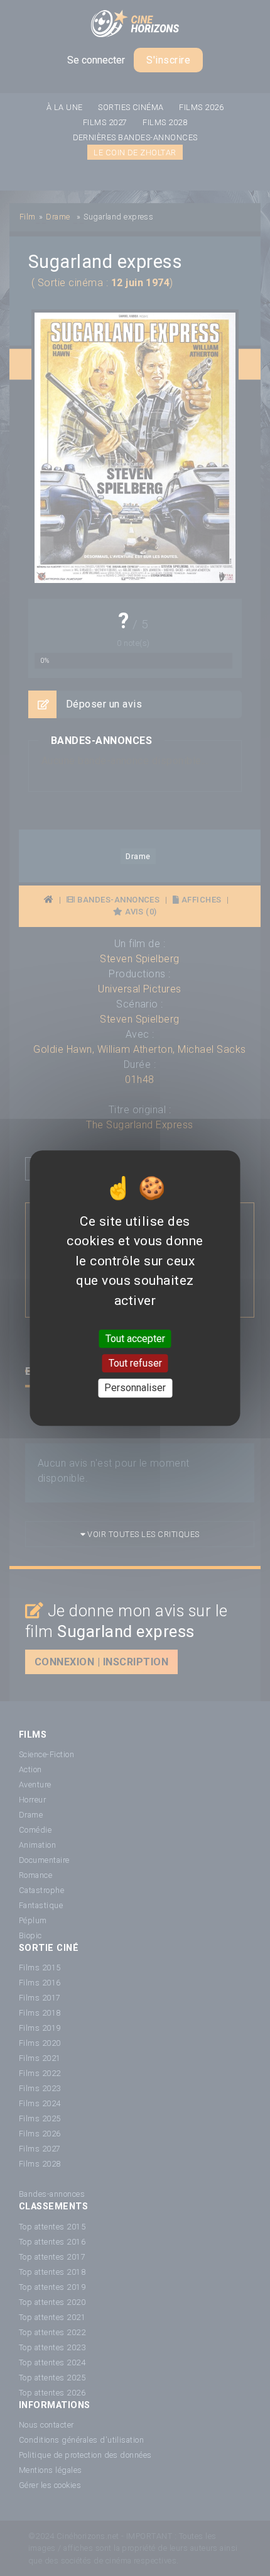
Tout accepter (135, 1339)
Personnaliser (135, 1388)
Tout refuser (135, 1363)
